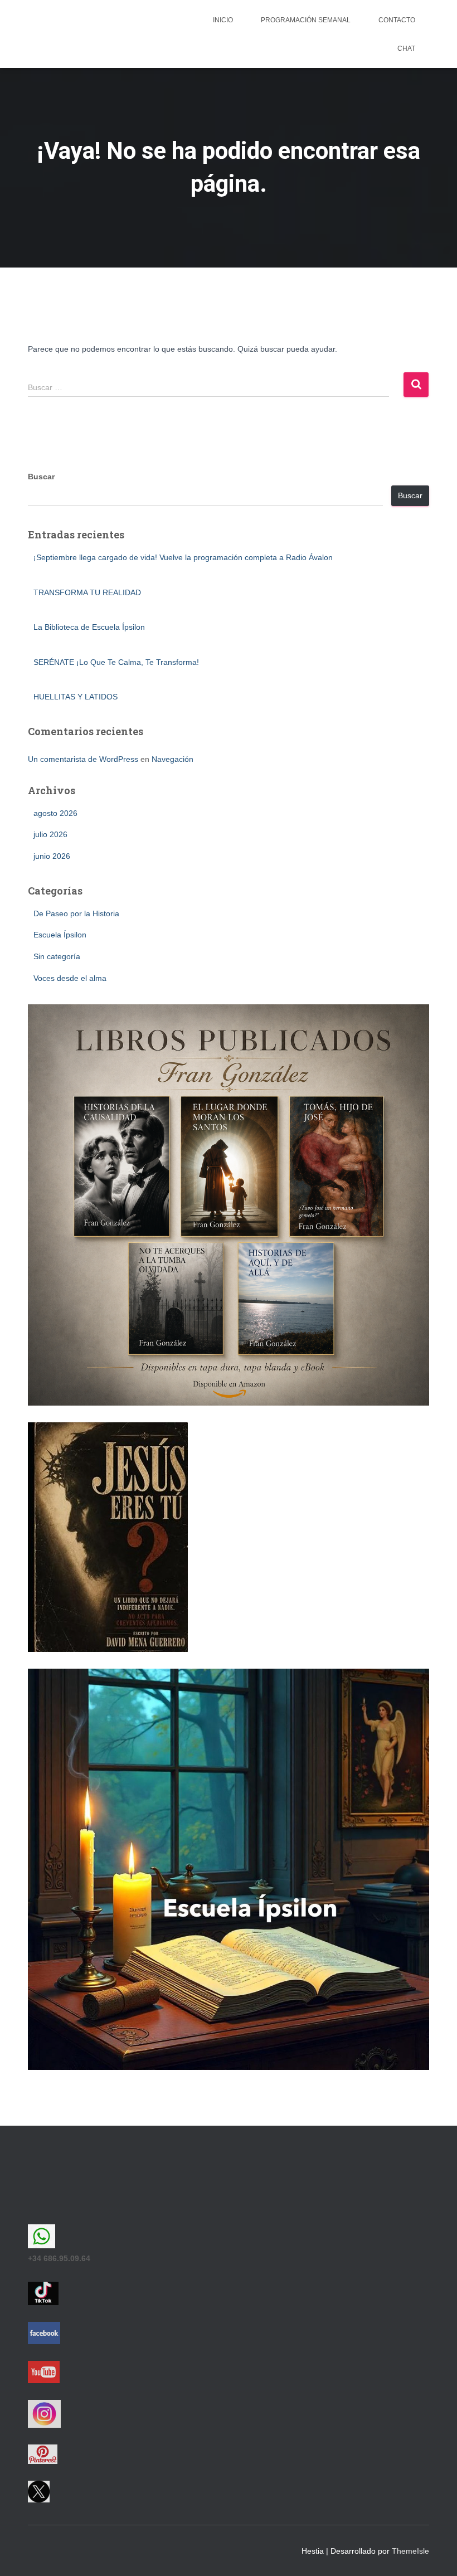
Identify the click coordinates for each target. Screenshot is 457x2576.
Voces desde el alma (70, 978)
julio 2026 (50, 834)
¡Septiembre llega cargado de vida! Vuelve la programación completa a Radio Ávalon (183, 557)
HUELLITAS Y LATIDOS (76, 697)
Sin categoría (57, 956)
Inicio (223, 20)
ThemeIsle (410, 2551)
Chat (406, 48)
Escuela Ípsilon (60, 935)
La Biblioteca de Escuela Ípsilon (89, 627)
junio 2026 (52, 856)
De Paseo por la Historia (76, 913)
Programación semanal (306, 20)
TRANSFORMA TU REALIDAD (87, 592)
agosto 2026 (55, 813)
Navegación (172, 759)
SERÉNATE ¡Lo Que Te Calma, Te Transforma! (116, 662)
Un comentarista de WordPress (83, 759)
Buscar (41, 477)
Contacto (397, 20)
